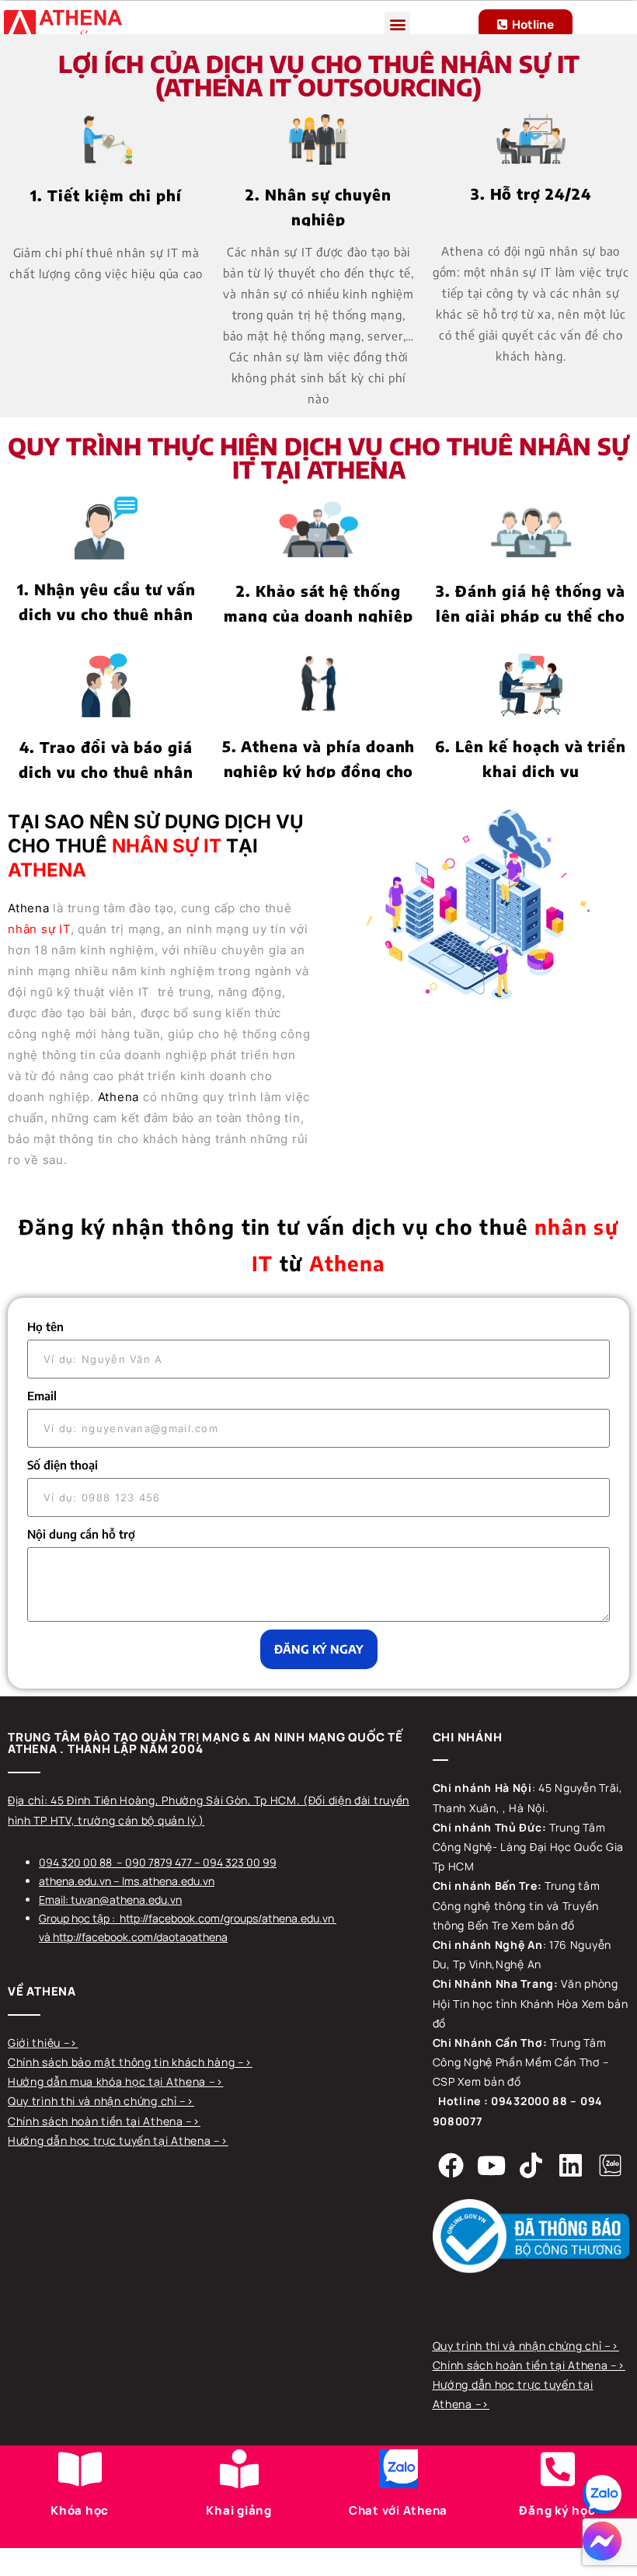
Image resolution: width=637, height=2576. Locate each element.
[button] (397, 24)
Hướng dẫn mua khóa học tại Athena (108, 2081)
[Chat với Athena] (399, 2469)
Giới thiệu (36, 2043)
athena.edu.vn (75, 1881)
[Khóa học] (80, 2469)
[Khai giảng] (239, 2469)
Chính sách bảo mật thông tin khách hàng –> (130, 2062)
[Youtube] (491, 2166)
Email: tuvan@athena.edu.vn (110, 1900)
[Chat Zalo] (602, 2494)
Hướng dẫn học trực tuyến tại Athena (111, 2140)
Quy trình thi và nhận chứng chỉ (94, 2101)
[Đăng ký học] (558, 2469)
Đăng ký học (557, 2510)
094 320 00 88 (75, 1862)
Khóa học (80, 2510)
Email (42, 1396)
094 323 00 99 (240, 1862)
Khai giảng (239, 2510)
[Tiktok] (531, 2166)
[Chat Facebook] (602, 2541)
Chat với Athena (398, 2510)
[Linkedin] (570, 2166)
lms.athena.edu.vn (168, 1881)
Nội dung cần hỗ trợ (81, 1534)
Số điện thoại (63, 1465)
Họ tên (45, 1326)
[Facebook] (451, 2166)
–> (71, 2043)
